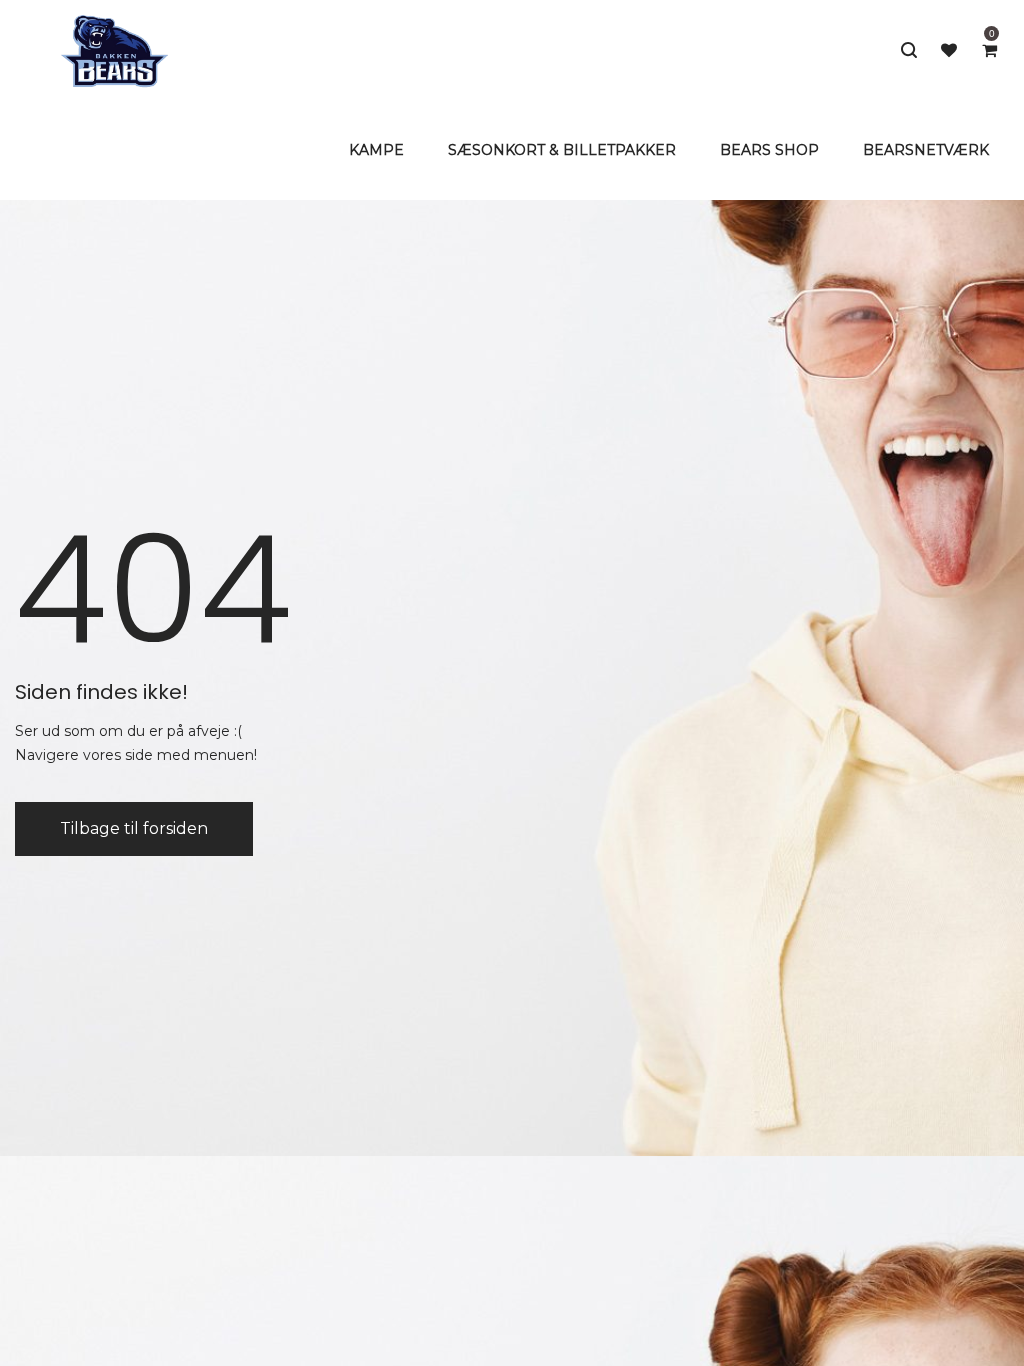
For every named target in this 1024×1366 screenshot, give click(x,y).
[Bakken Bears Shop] (114, 50)
